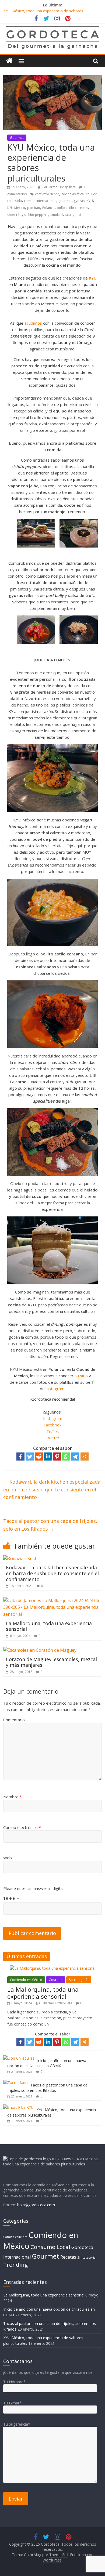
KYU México (16, 208)
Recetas (68, 2257)
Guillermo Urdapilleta (59, 187)
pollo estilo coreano (72, 208)
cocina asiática (73, 194)
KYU (90, 201)
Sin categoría (79, 1980)
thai (78, 215)
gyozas (79, 201)
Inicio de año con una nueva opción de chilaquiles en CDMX (47, 2063)
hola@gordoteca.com (36, 2205)
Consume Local (50, 2247)
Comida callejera (15, 2237)
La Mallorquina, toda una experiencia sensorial (49, 1626)
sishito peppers (36, 215)
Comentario (14, 1720)
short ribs (15, 215)
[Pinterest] (57, 1457)
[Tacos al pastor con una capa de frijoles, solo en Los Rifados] (15, 2083)
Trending (15, 2265)
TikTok (52, 1431)
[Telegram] (75, 1457)
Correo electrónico (22, 1827)
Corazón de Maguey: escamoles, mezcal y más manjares (51, 1662)
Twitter (52, 1438)
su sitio (81, 1376)
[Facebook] (20, 1457)
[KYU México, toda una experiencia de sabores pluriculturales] (18, 2107)
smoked (57, 215)
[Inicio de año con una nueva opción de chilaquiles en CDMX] (19, 2058)
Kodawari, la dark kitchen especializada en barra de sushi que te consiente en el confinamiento (52, 1490)
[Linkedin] (48, 1457)
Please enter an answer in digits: (33, 1888)
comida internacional (40, 201)
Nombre (13, 1797)
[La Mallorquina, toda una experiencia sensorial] (53, 1600)
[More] (85, 1457)
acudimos (33, 323)
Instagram (53, 1418)
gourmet (65, 201)
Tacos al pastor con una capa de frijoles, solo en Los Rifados (50, 1525)
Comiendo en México (26, 1980)
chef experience (47, 194)
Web (8, 1858)
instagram (55, 1389)
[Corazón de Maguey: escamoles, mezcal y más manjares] (40, 1650)
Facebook (52, 1425)
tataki (69, 215)
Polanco (48, 208)
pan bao (34, 208)
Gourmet (17, 138)
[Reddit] (39, 1457)
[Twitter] (30, 1457)
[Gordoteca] (9, 61)
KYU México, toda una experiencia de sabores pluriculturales (52, 2112)
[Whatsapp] (66, 1457)
